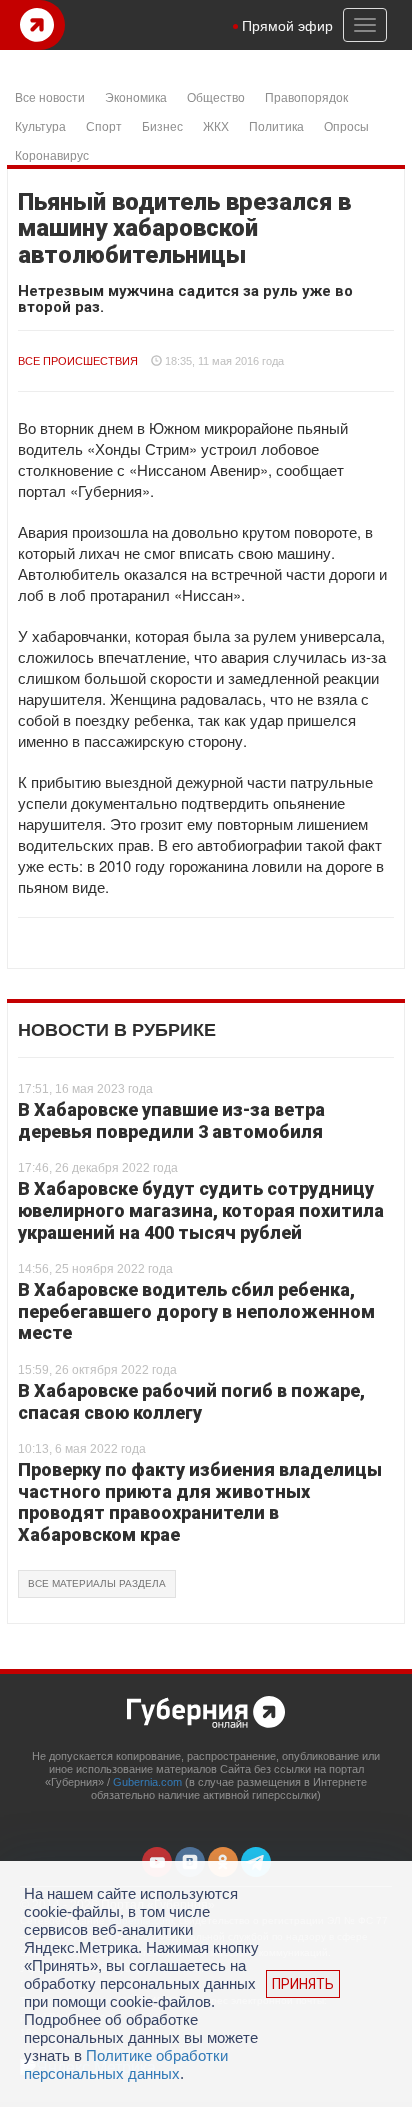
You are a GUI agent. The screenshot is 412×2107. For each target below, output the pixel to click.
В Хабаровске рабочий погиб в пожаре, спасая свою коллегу (191, 1401)
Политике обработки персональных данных (126, 2064)
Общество (216, 96)
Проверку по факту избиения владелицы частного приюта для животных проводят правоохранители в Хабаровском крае (200, 1502)
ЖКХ (216, 125)
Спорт (104, 125)
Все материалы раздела (97, 1583)
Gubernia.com (147, 1782)
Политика (276, 125)
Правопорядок (306, 96)
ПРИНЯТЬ (303, 1984)
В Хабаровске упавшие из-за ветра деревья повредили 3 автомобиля (171, 1120)
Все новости (50, 96)
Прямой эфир (287, 25)
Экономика (136, 96)
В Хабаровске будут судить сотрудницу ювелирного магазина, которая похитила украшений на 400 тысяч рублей (201, 1210)
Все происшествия (78, 361)
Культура (40, 125)
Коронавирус (52, 154)
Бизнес (162, 125)
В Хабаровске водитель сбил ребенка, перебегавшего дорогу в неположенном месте (196, 1311)
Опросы (346, 125)
